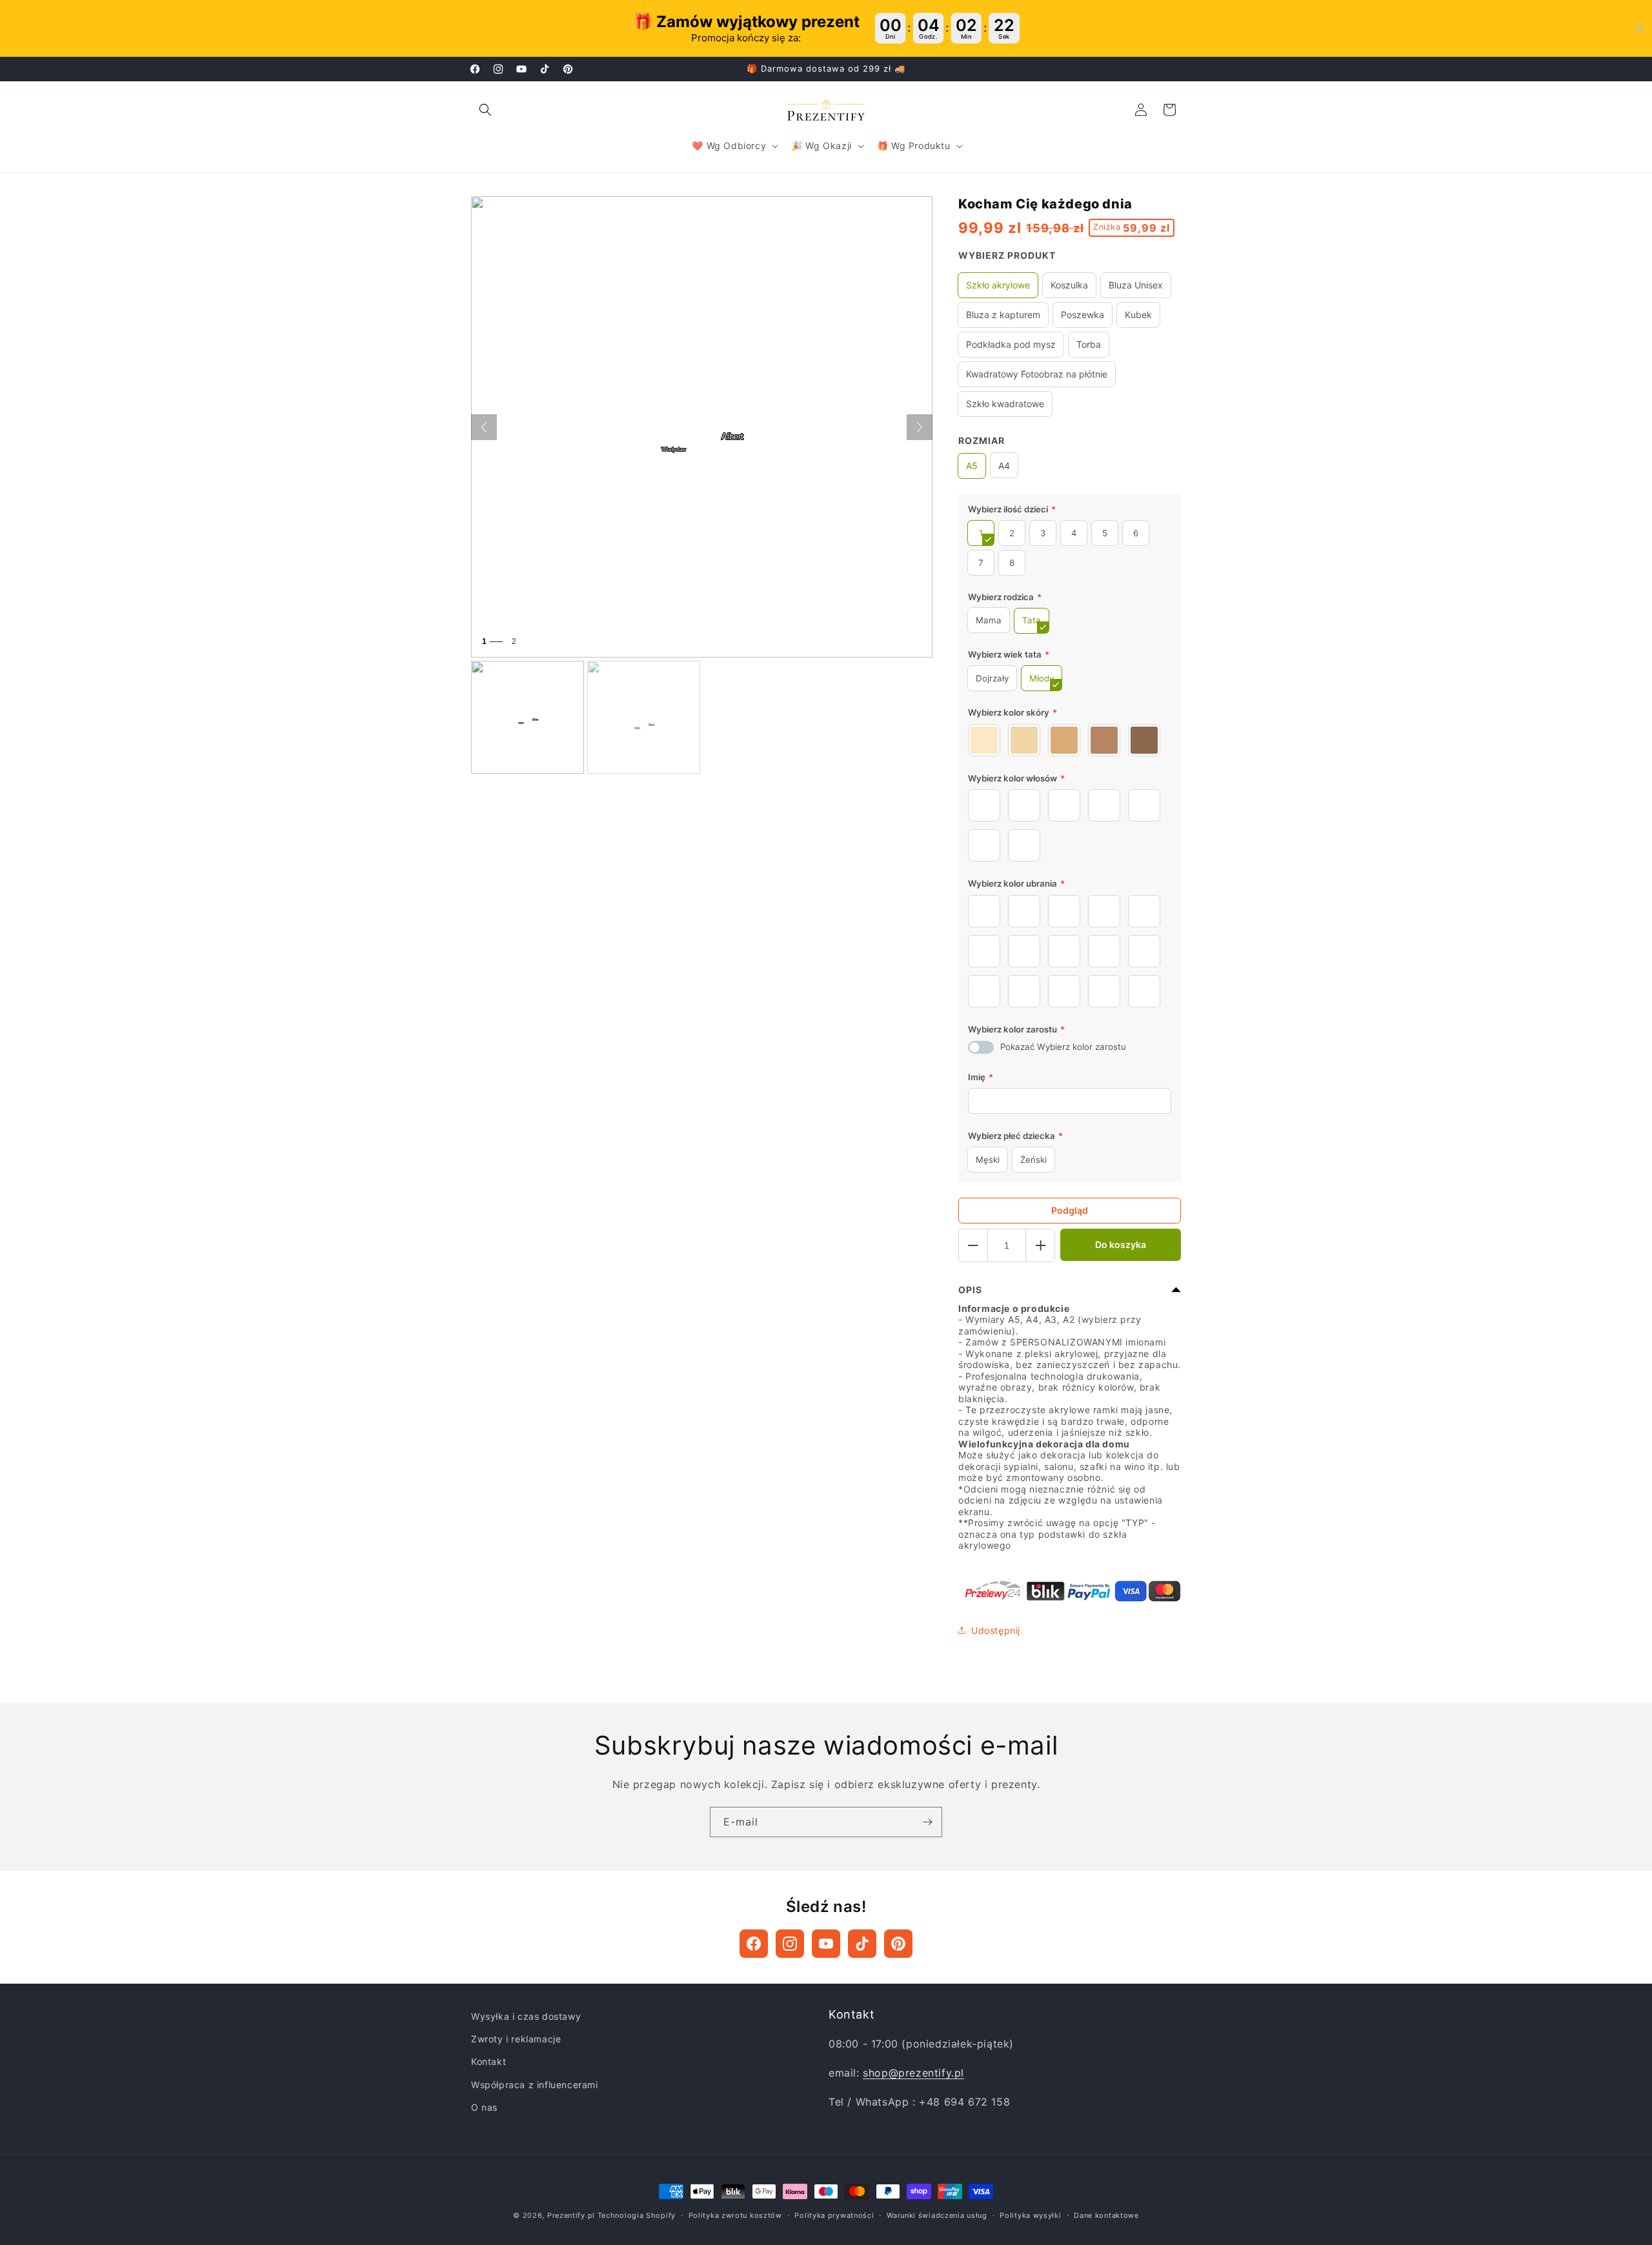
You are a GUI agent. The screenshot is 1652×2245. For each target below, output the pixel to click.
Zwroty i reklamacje (516, 2039)
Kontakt (489, 2061)
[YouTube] (826, 1944)
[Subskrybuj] (927, 1822)
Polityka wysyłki (1030, 2215)
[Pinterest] (898, 1944)
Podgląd (1070, 1211)
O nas (484, 2107)
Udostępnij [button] (996, 1630)
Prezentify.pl (571, 2215)
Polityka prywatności (834, 2215)
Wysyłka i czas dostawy (526, 2016)
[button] (485, 110)
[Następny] (920, 427)
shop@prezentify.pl (913, 2073)
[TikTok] (862, 1944)
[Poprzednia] (484, 427)
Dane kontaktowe (1106, 2215)
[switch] (981, 1047)
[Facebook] (754, 1944)
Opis (970, 1290)
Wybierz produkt (1007, 255)
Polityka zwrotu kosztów (735, 2215)
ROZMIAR (982, 440)
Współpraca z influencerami (535, 2085)
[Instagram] (790, 1944)
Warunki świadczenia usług (937, 2215)
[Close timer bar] (1639, 28)
